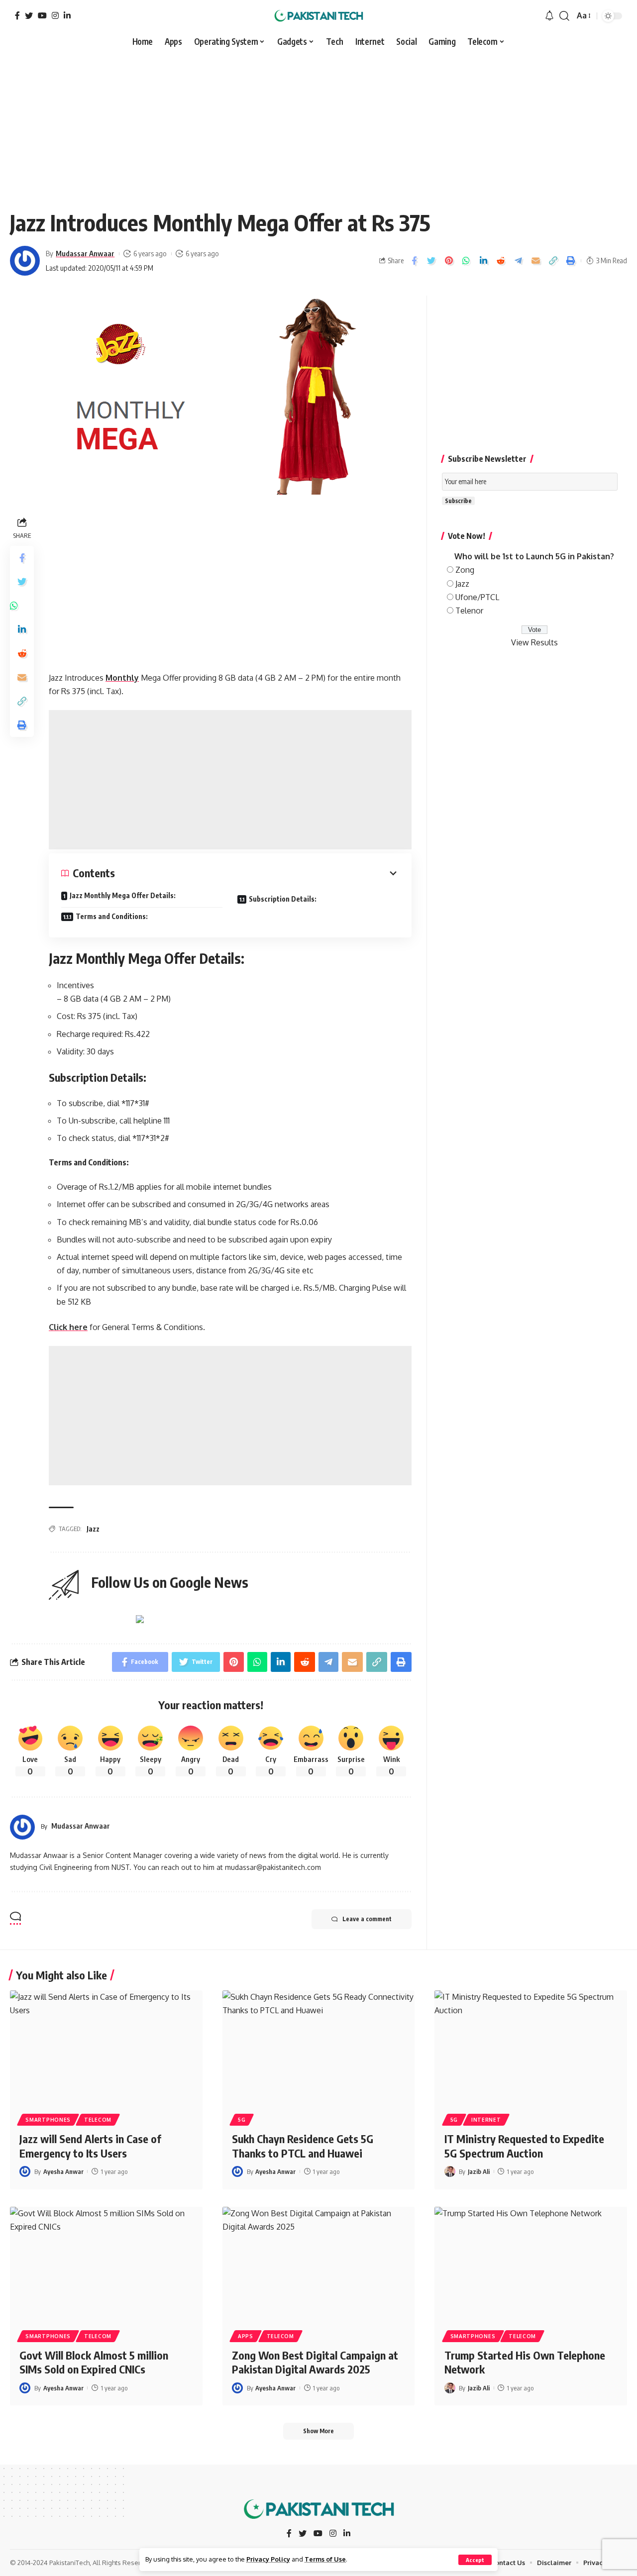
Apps (246, 2336)
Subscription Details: (283, 899)
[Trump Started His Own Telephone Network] (531, 2265)
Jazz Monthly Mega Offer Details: (123, 895)
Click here (68, 1327)
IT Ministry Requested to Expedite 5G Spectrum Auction (524, 2146)
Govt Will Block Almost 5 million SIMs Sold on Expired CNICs (94, 2362)
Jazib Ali (479, 2171)
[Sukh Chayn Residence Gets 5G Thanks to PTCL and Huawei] (319, 2048)
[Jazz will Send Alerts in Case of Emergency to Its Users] (106, 2048)
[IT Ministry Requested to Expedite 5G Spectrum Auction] (531, 2048)
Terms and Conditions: (112, 916)
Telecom (98, 2120)
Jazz (93, 1529)
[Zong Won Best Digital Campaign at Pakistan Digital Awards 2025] (319, 2265)
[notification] (549, 16)
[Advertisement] (318, 125)
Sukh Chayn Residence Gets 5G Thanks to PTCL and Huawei (303, 2146)
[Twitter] (29, 15)
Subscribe (458, 501)
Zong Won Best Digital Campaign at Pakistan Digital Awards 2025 (315, 2362)
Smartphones (48, 2120)
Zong (465, 570)
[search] (564, 16)
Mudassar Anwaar (85, 253)
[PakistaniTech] (319, 16)
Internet (486, 2120)
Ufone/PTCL (477, 597)
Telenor (469, 611)
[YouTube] (42, 15)
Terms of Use (325, 2559)
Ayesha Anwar (63, 2171)
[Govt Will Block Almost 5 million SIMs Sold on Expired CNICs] (106, 2265)
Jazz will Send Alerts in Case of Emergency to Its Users (90, 2146)
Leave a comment (367, 1919)
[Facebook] (17, 15)
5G (242, 2120)
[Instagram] (55, 15)
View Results (534, 642)
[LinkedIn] (67, 15)
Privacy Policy (268, 2559)
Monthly (122, 678)
